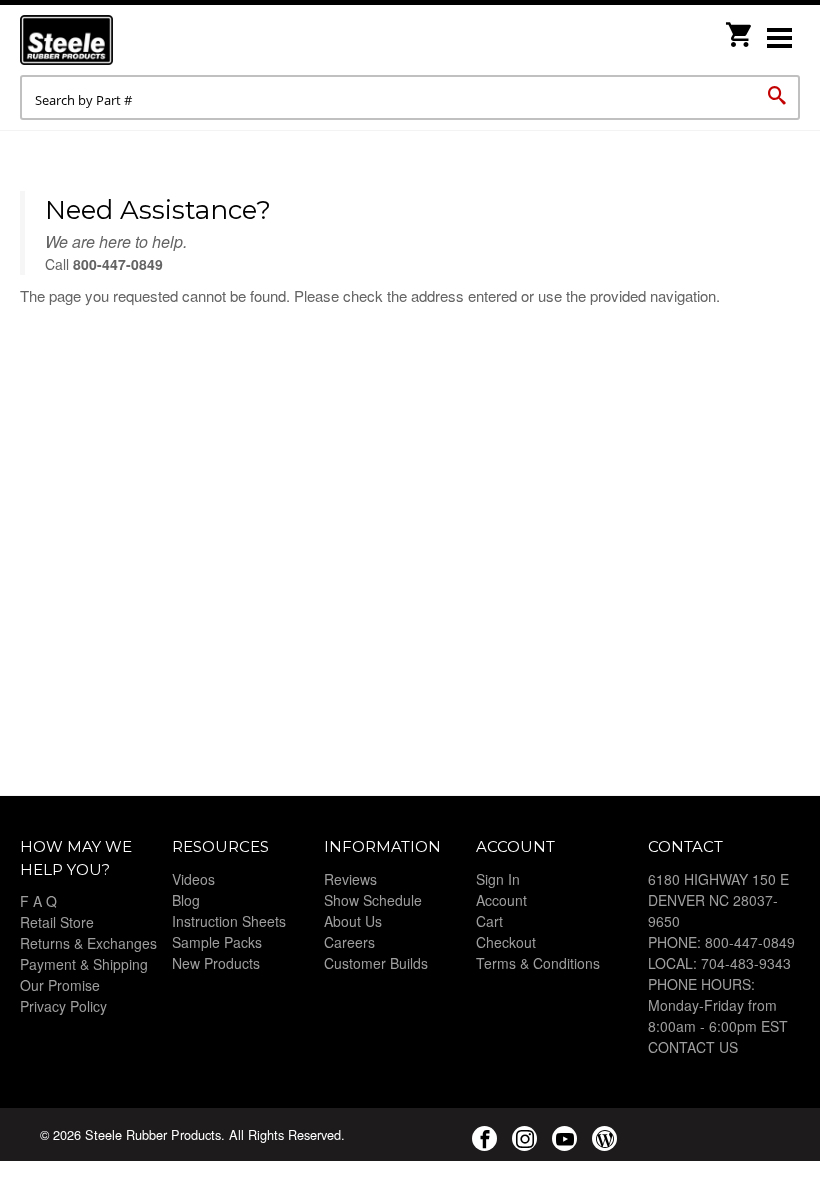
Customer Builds (376, 963)
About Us (353, 921)
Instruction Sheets (229, 921)
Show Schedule (373, 900)
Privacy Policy (63, 1006)
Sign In (498, 879)
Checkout (506, 942)
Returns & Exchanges (88, 943)
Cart (489, 921)
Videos (193, 879)
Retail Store (57, 922)
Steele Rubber (120, 40)
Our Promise (60, 985)
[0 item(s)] (740, 28)
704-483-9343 (746, 963)
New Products (216, 963)
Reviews (350, 879)
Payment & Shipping (84, 964)
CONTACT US (693, 1047)
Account (501, 900)
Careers (349, 942)
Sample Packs (217, 942)
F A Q (38, 901)
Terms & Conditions (538, 963)
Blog (186, 900)
